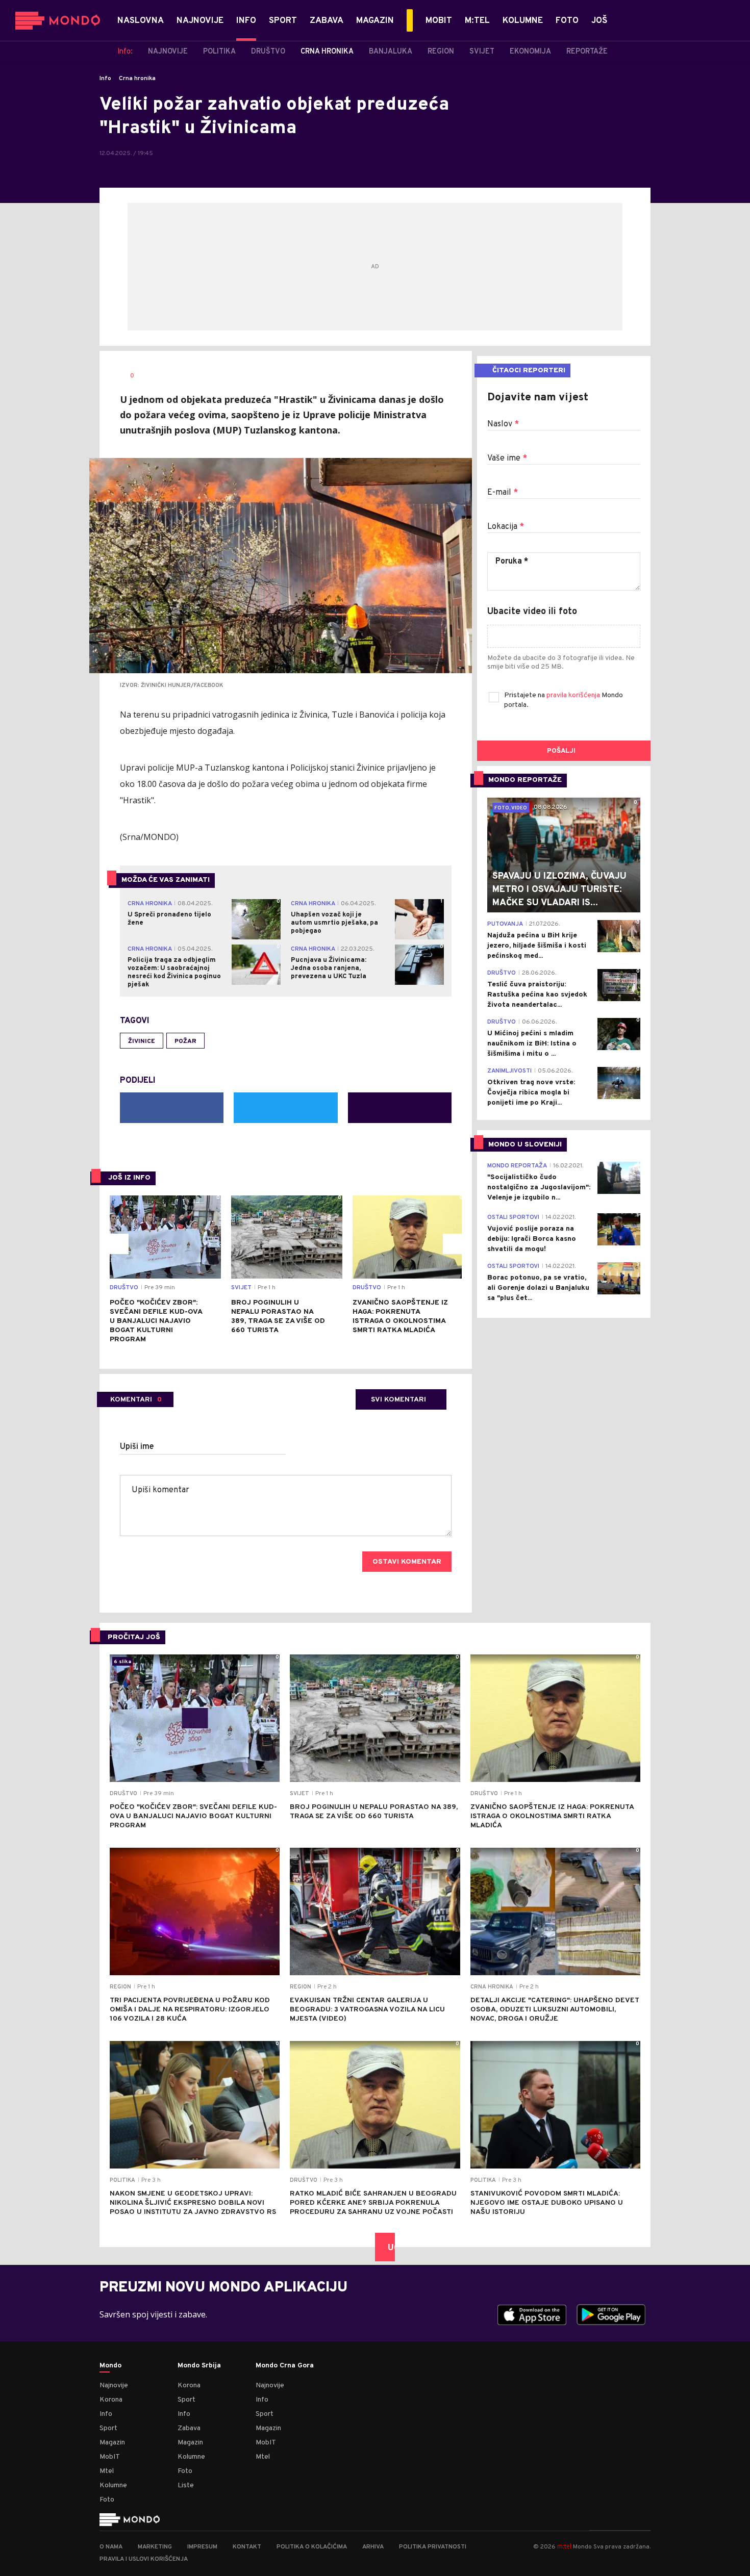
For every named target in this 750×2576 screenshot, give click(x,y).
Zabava (189, 2428)
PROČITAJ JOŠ (134, 1637)
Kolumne (113, 2485)
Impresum (202, 2547)
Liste (186, 2485)
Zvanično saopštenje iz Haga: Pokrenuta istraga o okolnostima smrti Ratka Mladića (400, 1317)
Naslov (503, 424)
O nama (111, 2547)
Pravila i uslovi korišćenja (144, 2559)
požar (185, 1041)
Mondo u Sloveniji (525, 1145)
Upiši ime (137, 1447)
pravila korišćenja (574, 695)
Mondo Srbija (199, 2366)
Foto (107, 2500)
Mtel (107, 2471)
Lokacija (506, 527)
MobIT (110, 2457)
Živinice (142, 1041)
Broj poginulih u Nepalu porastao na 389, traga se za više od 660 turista (278, 1317)
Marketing (155, 2547)
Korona (111, 2400)
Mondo (110, 2366)
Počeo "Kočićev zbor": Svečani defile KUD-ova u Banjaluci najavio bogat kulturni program (156, 1321)
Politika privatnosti (433, 2547)
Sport (108, 2428)
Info (105, 79)
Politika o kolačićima (312, 2547)
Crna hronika (137, 79)
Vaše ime (507, 458)
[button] (118, 1244)
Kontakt (247, 2547)
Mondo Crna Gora (285, 2366)
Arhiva (373, 2547)
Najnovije (114, 2386)
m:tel (564, 2546)
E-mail (503, 493)
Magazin (112, 2443)
